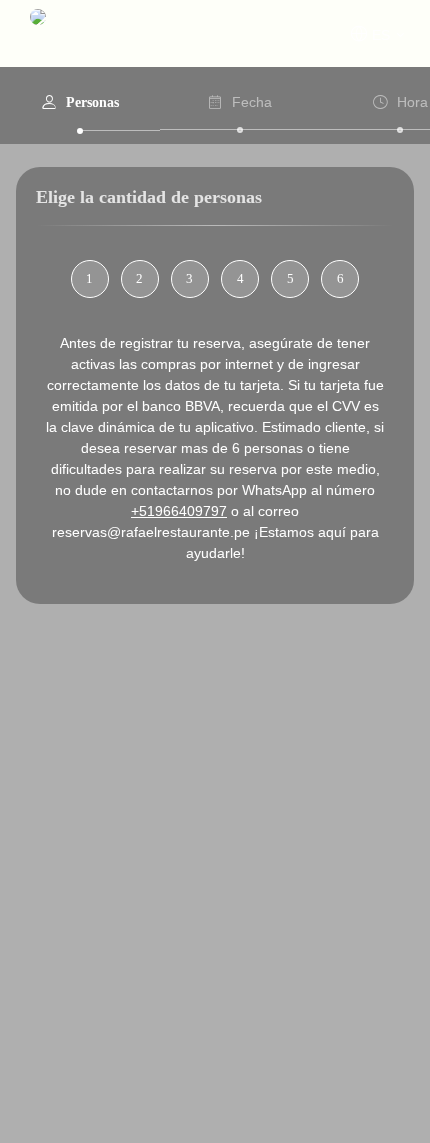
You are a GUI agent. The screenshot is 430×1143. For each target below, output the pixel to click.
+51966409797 (179, 511)
